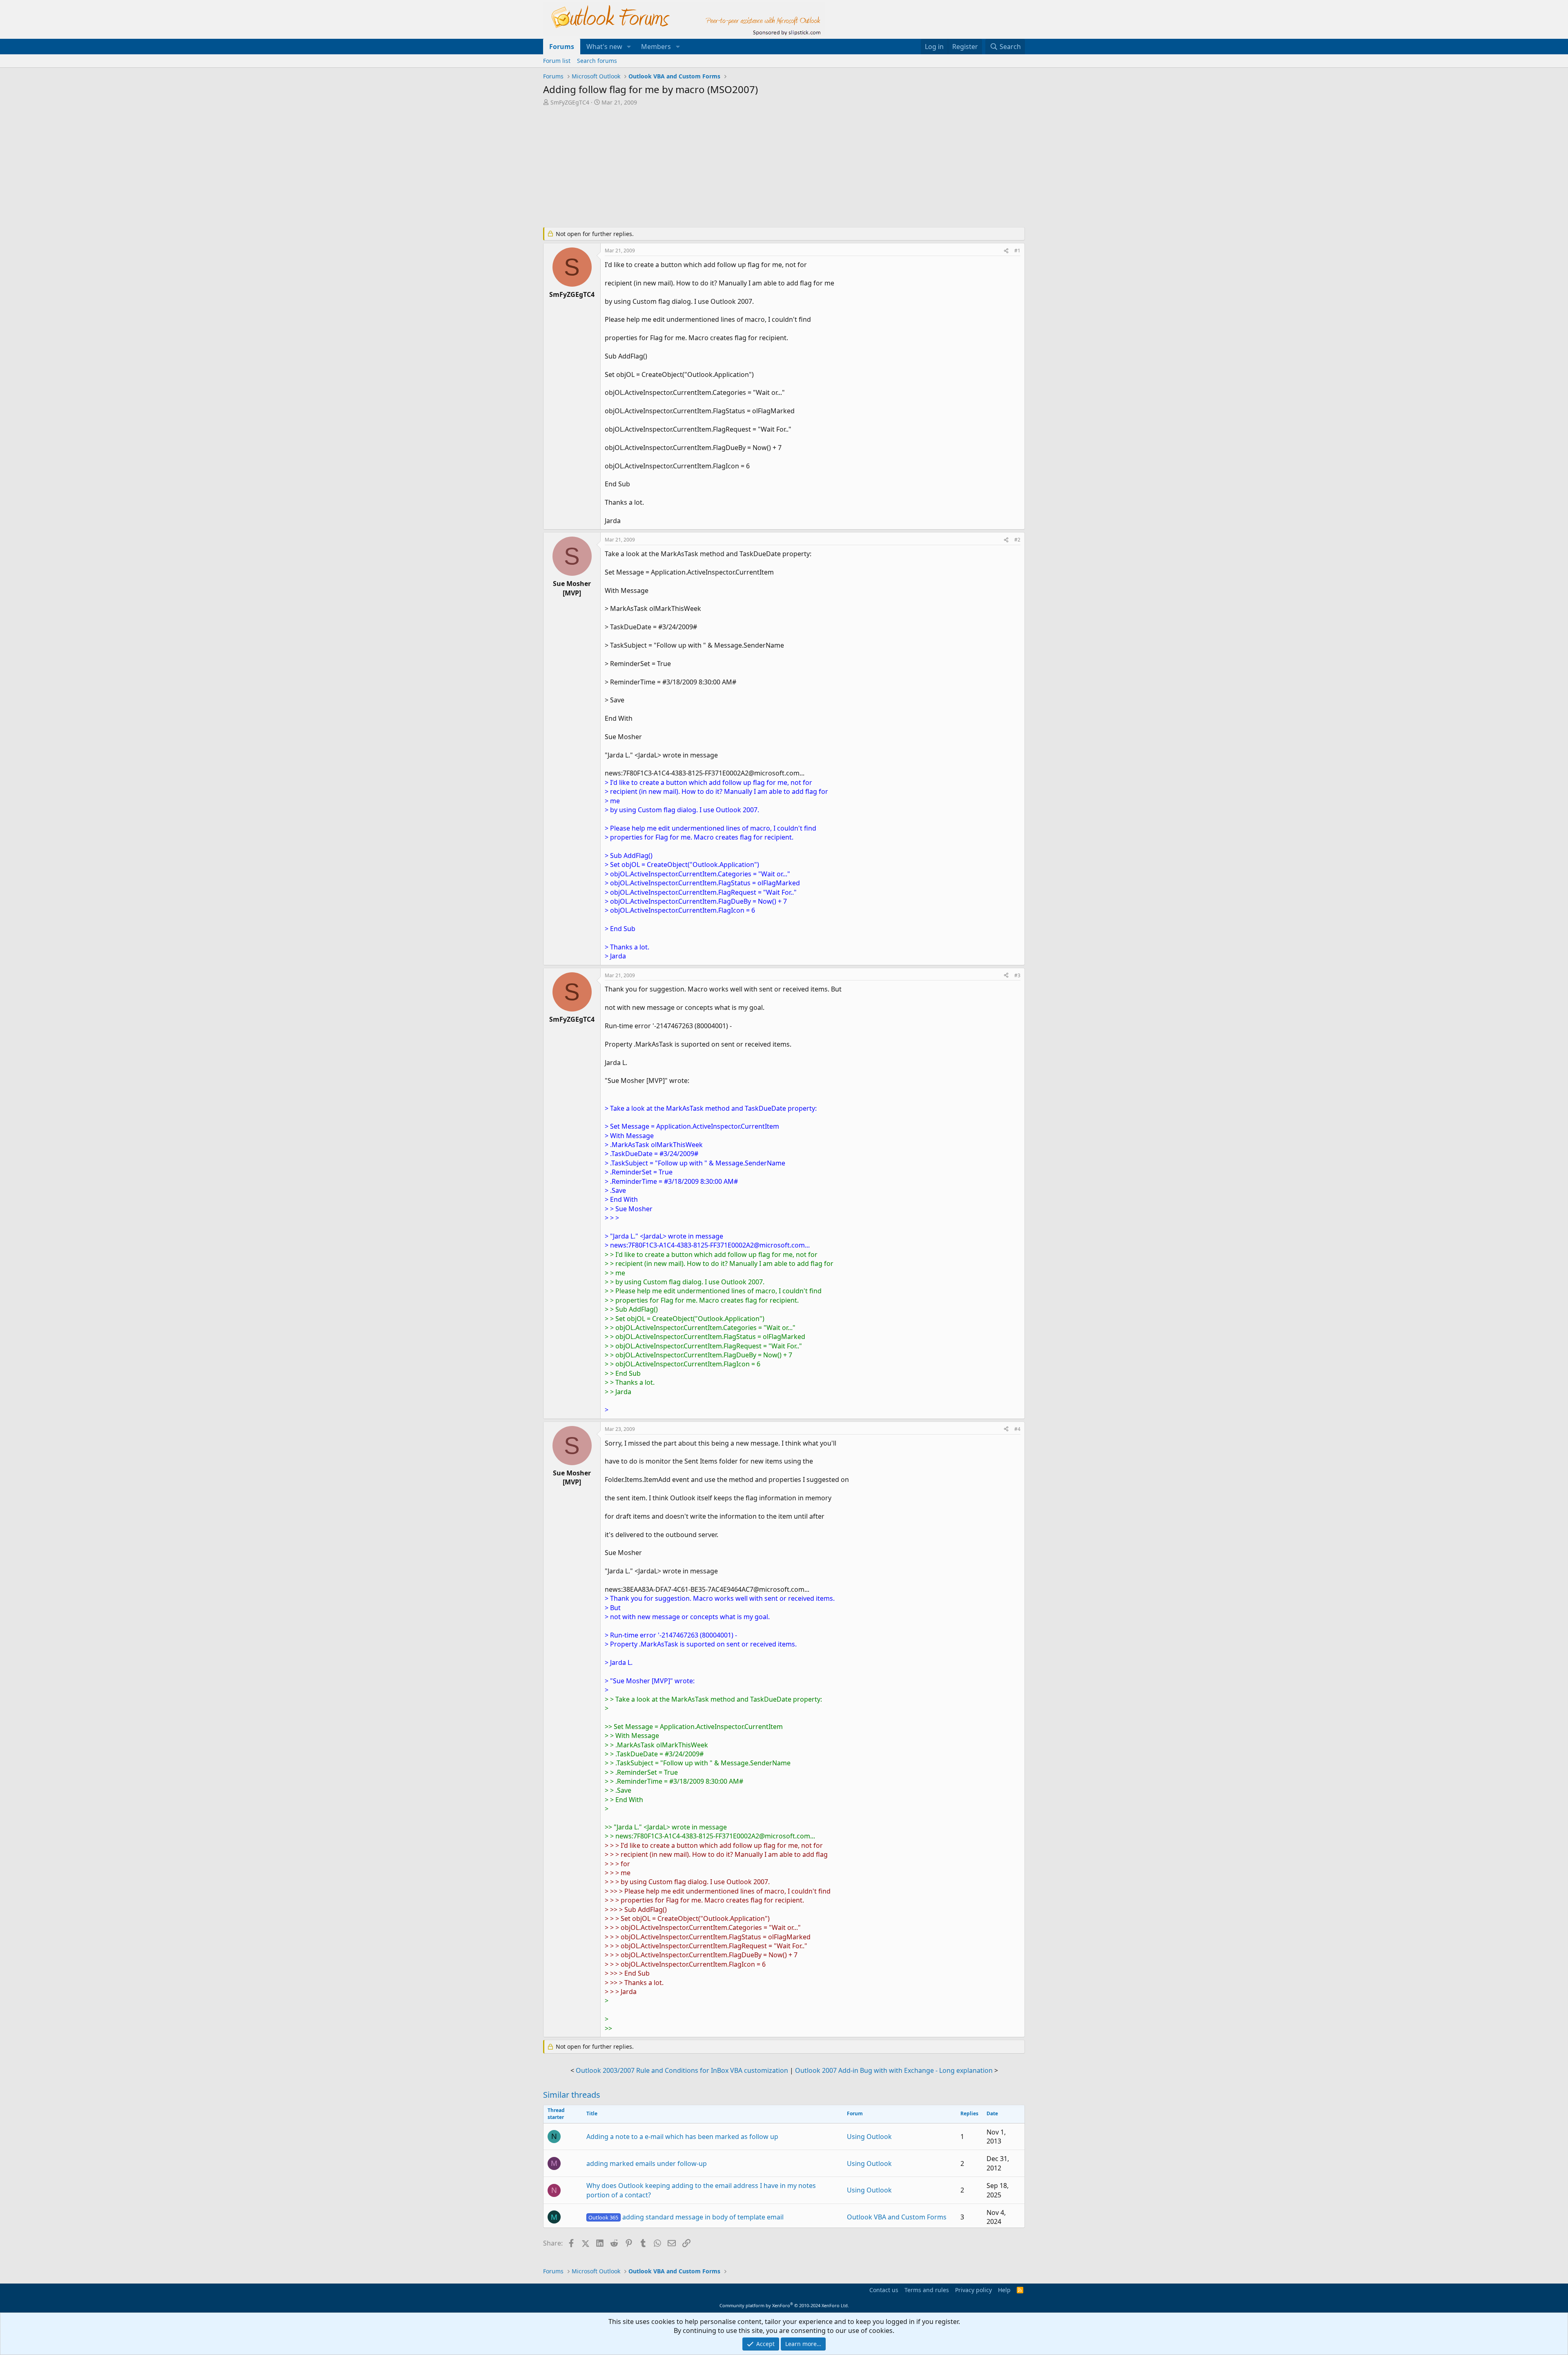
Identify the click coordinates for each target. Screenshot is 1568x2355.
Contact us (884, 2290)
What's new (604, 47)
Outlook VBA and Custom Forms (897, 2217)
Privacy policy (973, 2290)
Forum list (557, 61)
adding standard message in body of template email (686, 2217)
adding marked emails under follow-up (647, 2163)
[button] (629, 47)
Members (656, 47)
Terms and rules (927, 2290)
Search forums (597, 61)
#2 (1017, 540)
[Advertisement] (741, 167)
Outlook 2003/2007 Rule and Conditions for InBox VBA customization (682, 2070)
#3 (1017, 975)
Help (1004, 2290)
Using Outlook (869, 2137)
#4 (1017, 1429)
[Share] (1006, 251)
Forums (562, 47)
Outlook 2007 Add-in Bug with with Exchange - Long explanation (894, 2070)
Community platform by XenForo (784, 2305)
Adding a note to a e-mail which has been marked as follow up (682, 2137)
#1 (1017, 251)
